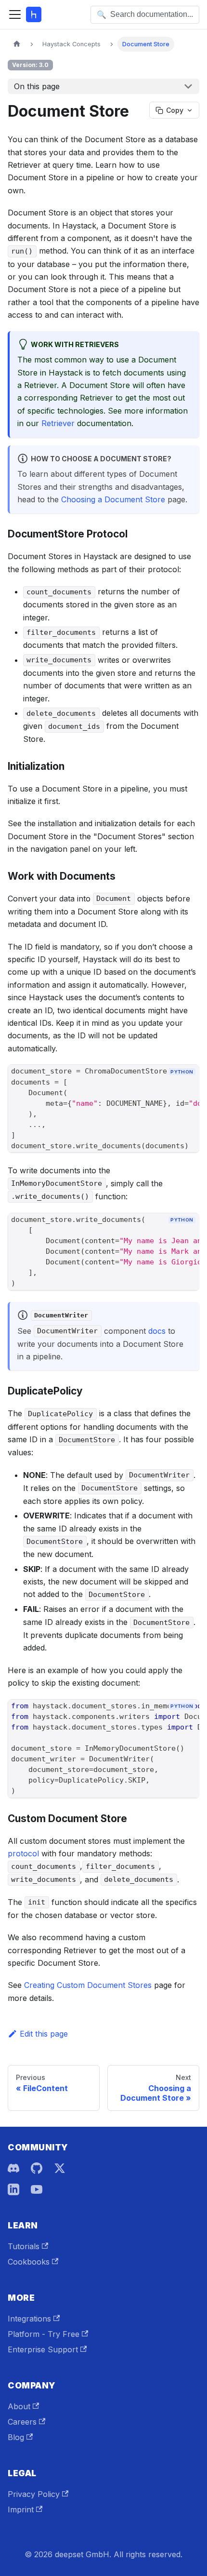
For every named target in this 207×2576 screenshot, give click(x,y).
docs (157, 1331)
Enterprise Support (43, 2349)
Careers (22, 2422)
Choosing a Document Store (113, 499)
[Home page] (17, 44)
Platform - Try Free (44, 2334)
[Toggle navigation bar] (15, 14)
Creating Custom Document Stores (88, 1985)
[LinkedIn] (13, 2189)
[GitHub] (37, 2168)
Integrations (29, 2319)
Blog (16, 2437)
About (19, 2406)
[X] (60, 2168)
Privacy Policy (34, 2494)
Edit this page (44, 2034)
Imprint (21, 2509)
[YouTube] (37, 2189)
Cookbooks (29, 2262)
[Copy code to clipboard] (188, 1088)
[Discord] (13, 2168)
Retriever (58, 423)
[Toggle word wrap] (170, 1088)
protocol (23, 1853)
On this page (37, 86)
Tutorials (24, 2246)
